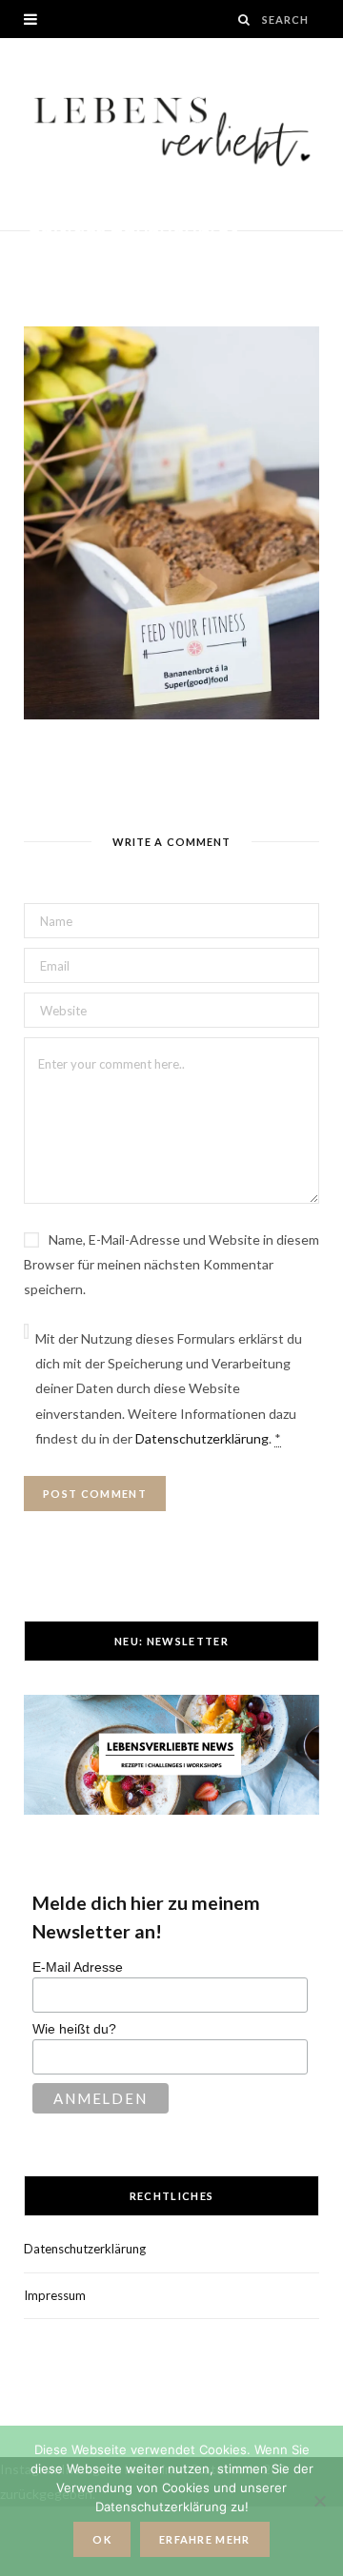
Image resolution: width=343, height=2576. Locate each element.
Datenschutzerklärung (202, 1438)
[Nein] (319, 2501)
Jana (61, 257)
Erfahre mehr (205, 2539)
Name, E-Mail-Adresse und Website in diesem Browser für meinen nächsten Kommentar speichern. (171, 1264)
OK (102, 2539)
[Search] (245, 20)
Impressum (55, 2295)
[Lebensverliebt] (171, 134)
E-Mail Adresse (78, 1967)
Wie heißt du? (74, 2029)
